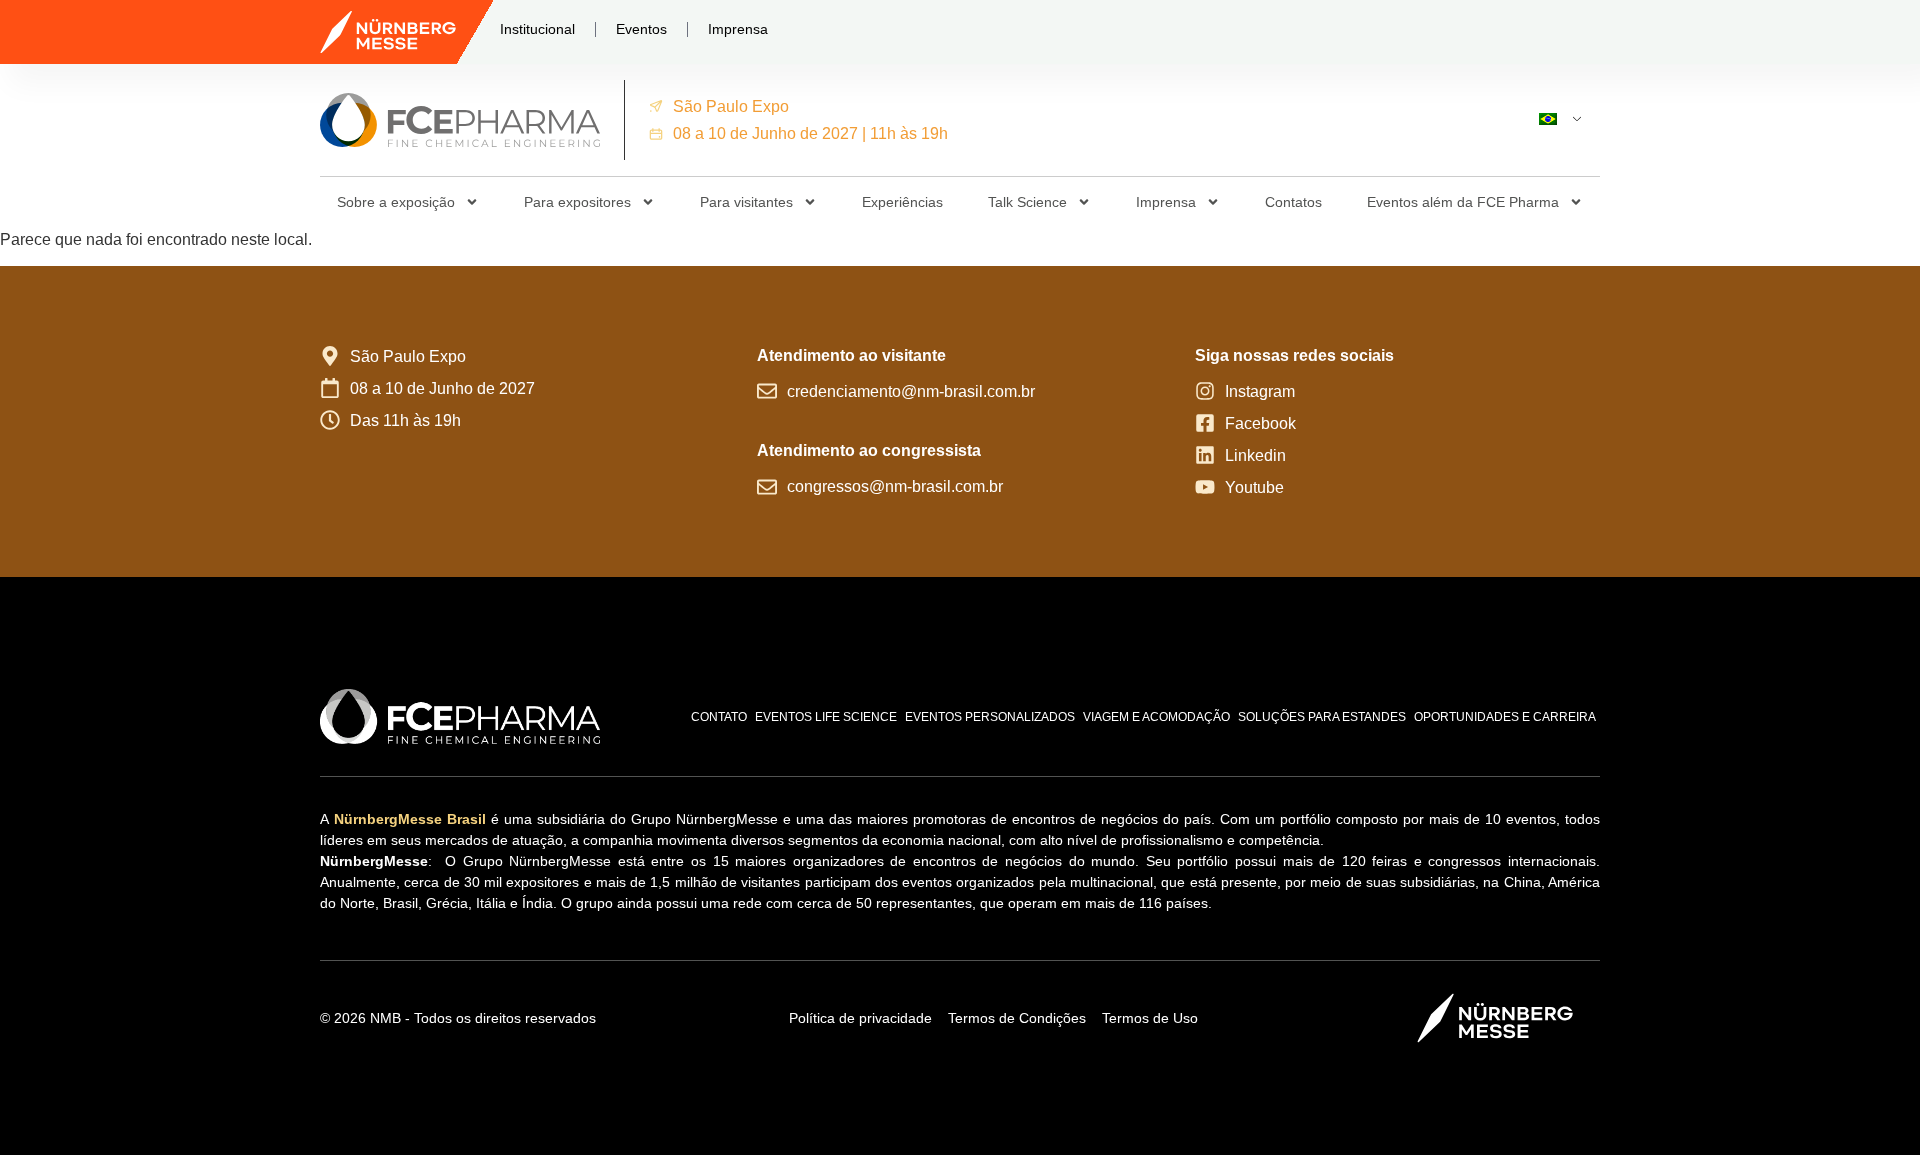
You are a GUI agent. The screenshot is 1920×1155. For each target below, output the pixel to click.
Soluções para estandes (1322, 717)
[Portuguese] (1552, 120)
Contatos (1293, 202)
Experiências (902, 202)
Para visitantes (746, 202)
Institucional (537, 29)
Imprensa (738, 29)
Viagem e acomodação (1156, 717)
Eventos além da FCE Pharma (1463, 202)
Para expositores (577, 202)
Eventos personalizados (990, 717)
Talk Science (1027, 202)
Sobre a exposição (396, 202)
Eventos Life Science (826, 717)
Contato (719, 717)
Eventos (641, 29)
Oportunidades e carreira (1505, 717)
